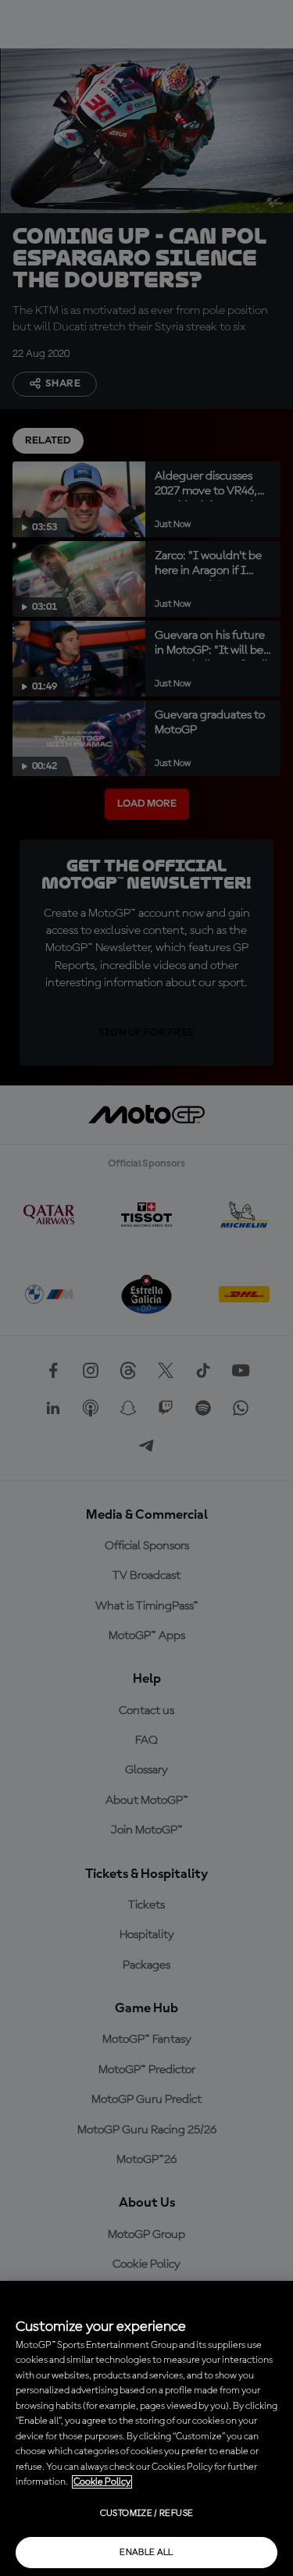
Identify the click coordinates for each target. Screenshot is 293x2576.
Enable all (146, 2553)
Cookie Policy (102, 2482)
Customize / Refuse (146, 2514)
